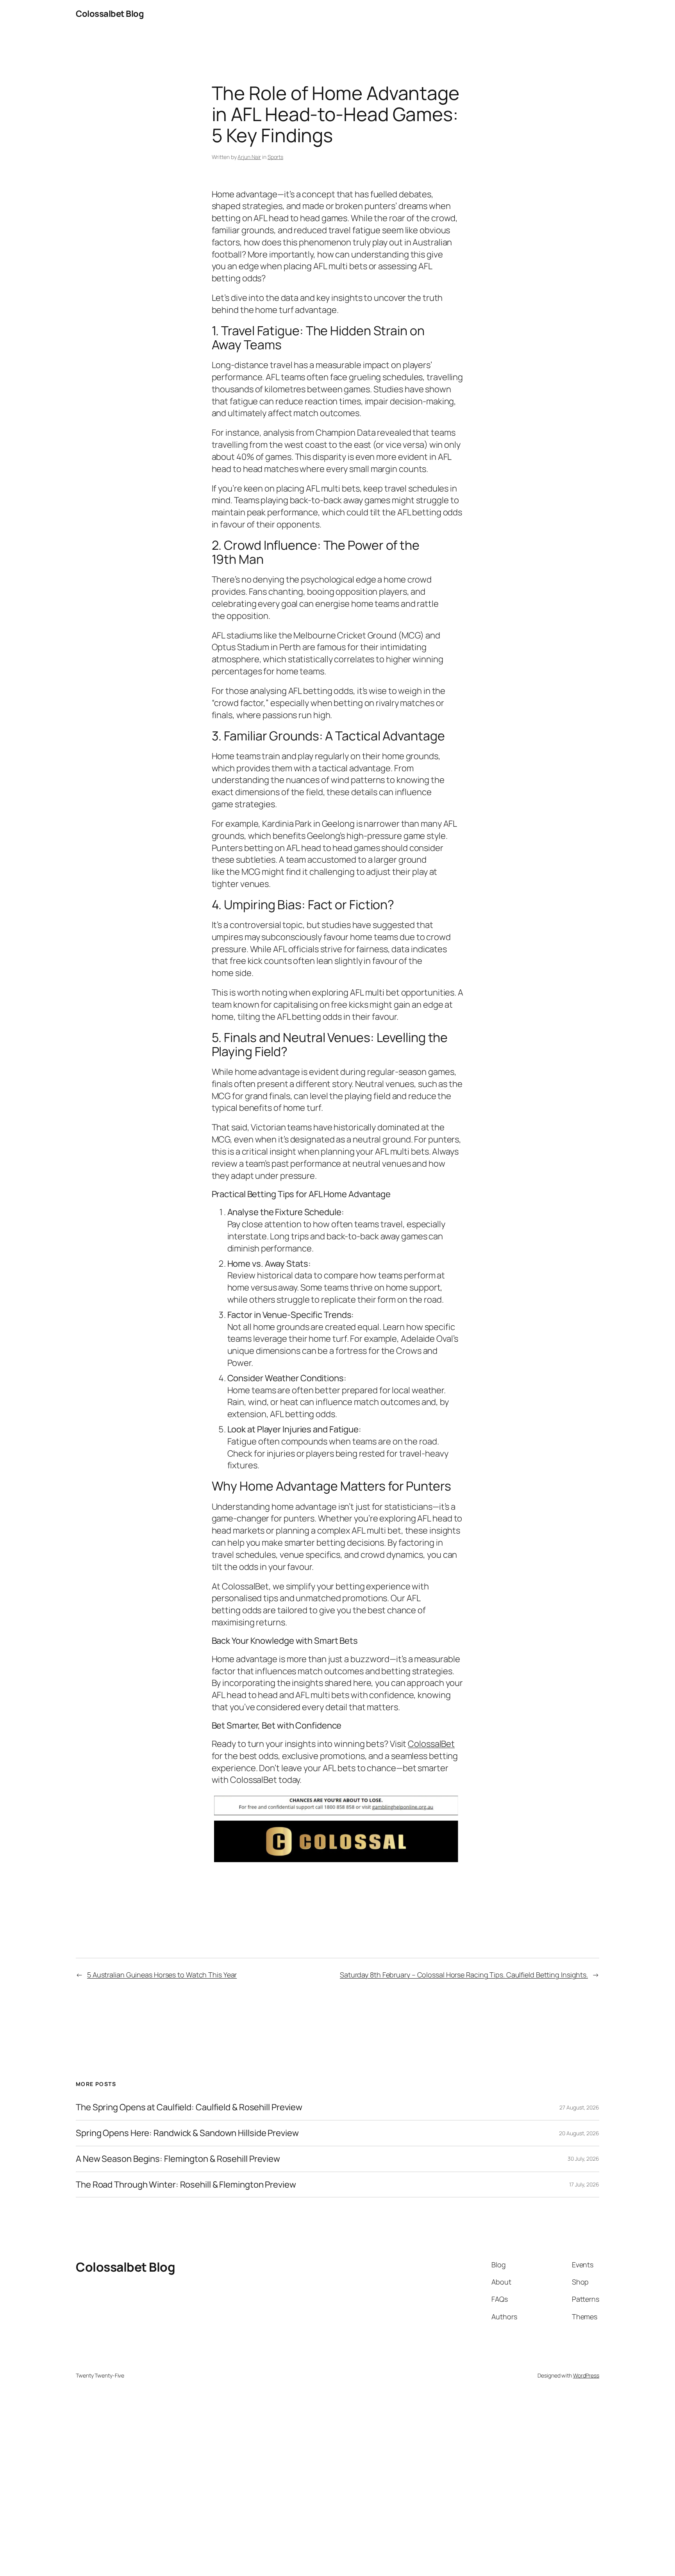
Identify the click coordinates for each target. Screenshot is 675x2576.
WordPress (586, 2375)
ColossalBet (431, 1744)
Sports (275, 157)
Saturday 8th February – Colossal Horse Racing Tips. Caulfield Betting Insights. (464, 1975)
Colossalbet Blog (110, 14)
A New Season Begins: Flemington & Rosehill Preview (178, 2159)
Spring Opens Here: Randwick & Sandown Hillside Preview (187, 2133)
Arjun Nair (249, 157)
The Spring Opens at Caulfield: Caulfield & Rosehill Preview (189, 2107)
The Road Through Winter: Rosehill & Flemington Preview (186, 2185)
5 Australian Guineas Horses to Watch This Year (162, 1975)
